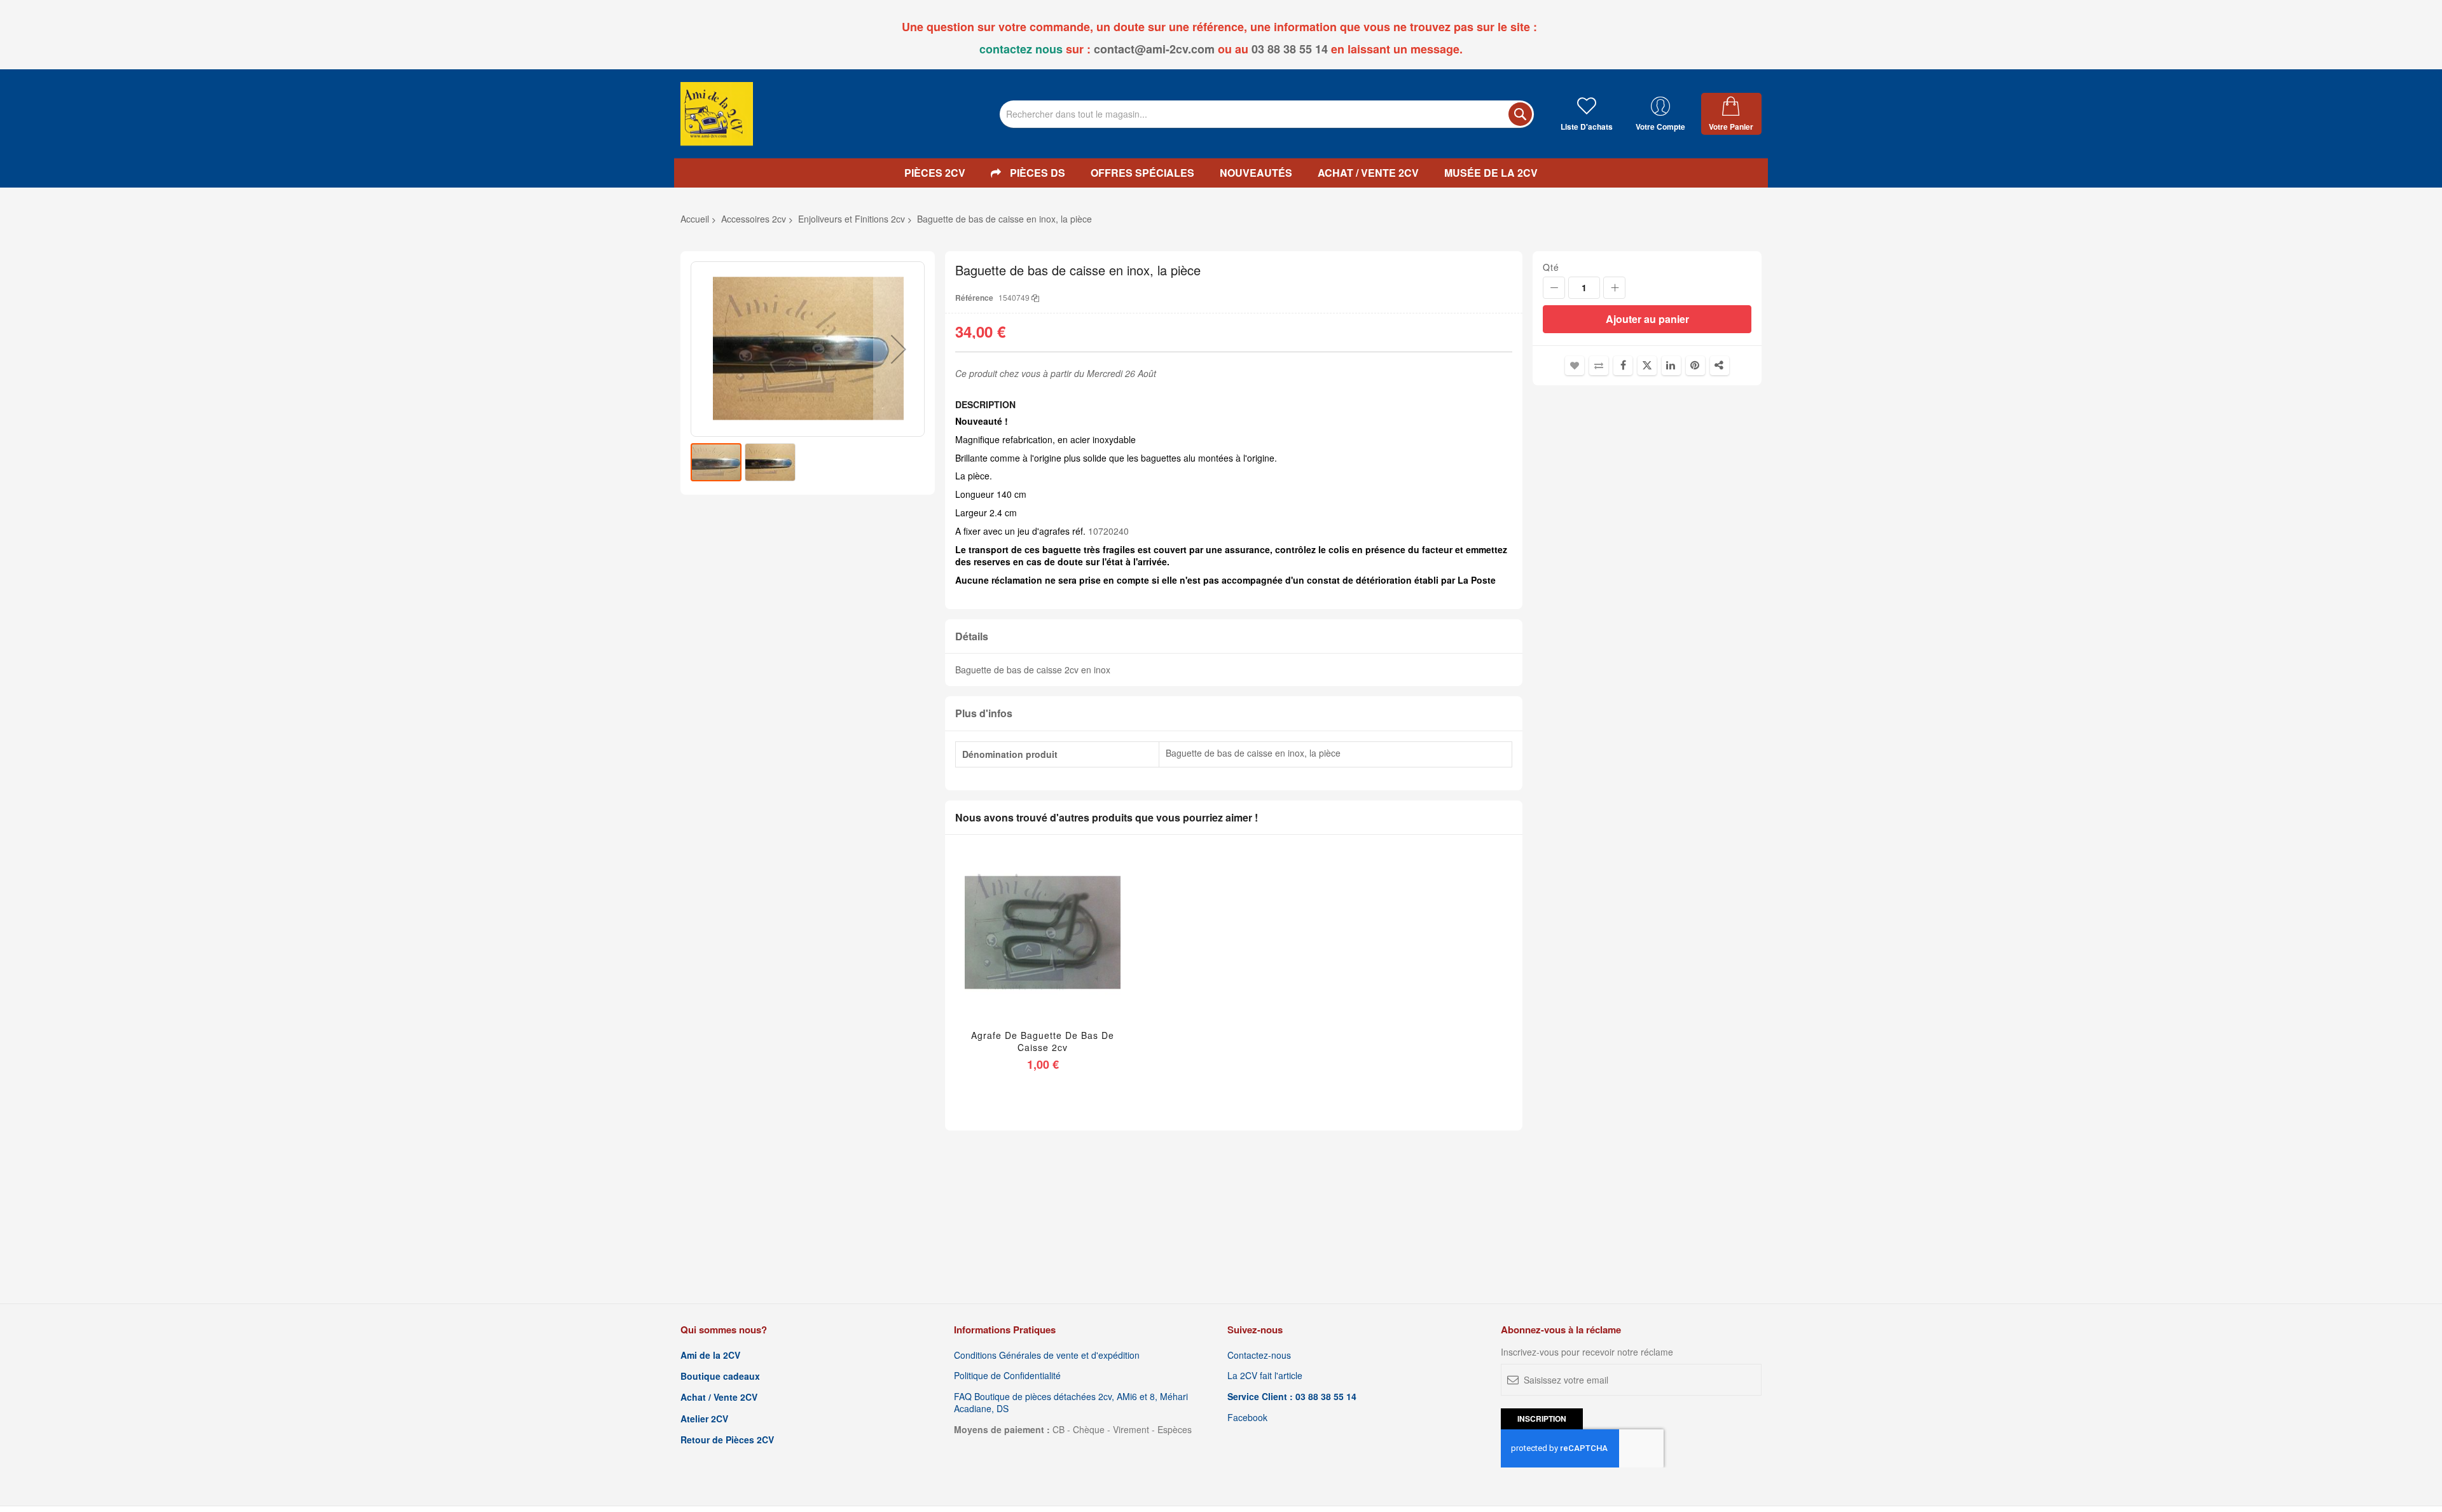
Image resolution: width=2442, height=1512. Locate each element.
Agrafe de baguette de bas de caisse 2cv (1043, 1041)
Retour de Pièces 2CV (727, 1440)
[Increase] (1614, 288)
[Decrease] (1554, 288)
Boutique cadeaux (720, 1376)
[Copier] (1035, 297)
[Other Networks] (1720, 366)
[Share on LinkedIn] (1671, 366)
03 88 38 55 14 (1290, 49)
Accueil (695, 219)
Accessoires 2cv (754, 219)
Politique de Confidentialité (1007, 1376)
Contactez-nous (1259, 1355)
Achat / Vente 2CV (719, 1397)
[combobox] (1267, 114)
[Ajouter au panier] (1013, 949)
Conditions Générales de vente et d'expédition (1047, 1355)
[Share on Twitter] (1647, 366)
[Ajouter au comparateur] (1073, 949)
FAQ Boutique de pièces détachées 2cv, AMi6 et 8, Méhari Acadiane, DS (1071, 1403)
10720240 (1108, 531)
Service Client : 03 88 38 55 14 (1292, 1397)
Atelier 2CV (704, 1419)
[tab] (1234, 637)
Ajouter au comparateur (1599, 366)
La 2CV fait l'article (1265, 1376)
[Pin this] (1695, 366)
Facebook (1247, 1418)
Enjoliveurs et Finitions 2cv (852, 219)
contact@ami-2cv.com (1154, 49)
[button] (899, 349)
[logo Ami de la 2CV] (717, 114)
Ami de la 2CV (710, 1355)
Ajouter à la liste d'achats (1575, 366)
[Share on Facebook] (1623, 366)
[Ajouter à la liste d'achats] (1043, 949)
